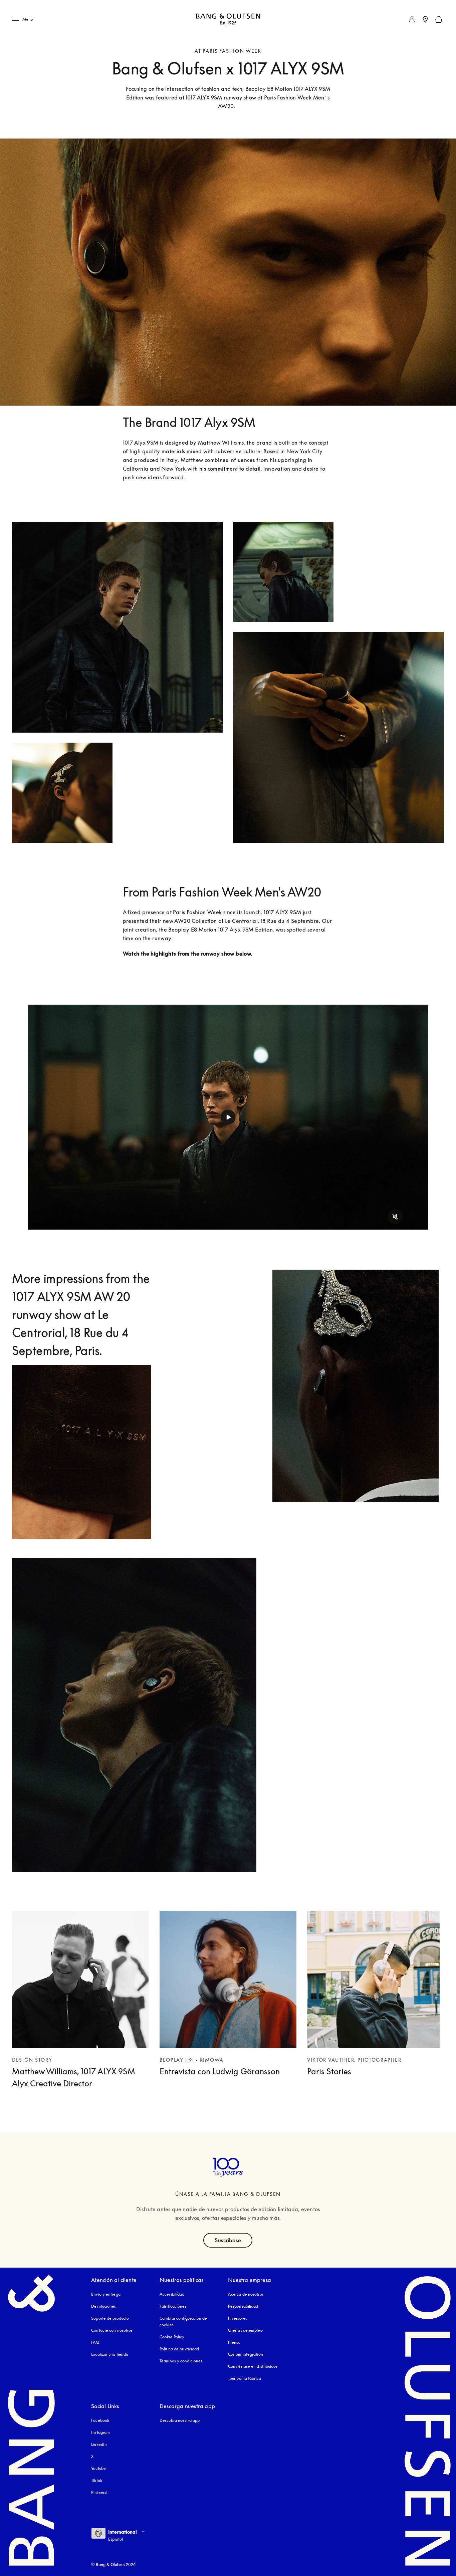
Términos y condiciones (181, 2361)
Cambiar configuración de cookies (183, 2322)
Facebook (100, 2420)
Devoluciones (103, 2306)
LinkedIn (99, 2444)
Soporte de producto (110, 2318)
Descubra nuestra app (180, 2420)
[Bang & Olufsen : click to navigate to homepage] (228, 20)
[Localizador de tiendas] (425, 19)
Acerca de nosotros (246, 2294)
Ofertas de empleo (245, 2330)
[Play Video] (228, 1117)
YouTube (98, 2468)
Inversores (238, 2318)
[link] (412, 19)
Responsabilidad (243, 2306)
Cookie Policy (172, 2337)
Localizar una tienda (110, 2354)
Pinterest (99, 2492)
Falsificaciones (173, 2306)
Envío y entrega (106, 2294)
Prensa (234, 2342)
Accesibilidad (172, 2294)
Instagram (100, 2432)
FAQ (95, 2342)
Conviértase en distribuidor (253, 2366)
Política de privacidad (179, 2349)
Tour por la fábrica (245, 2378)
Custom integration (246, 2354)
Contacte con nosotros (112, 2330)
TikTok (97, 2480)
